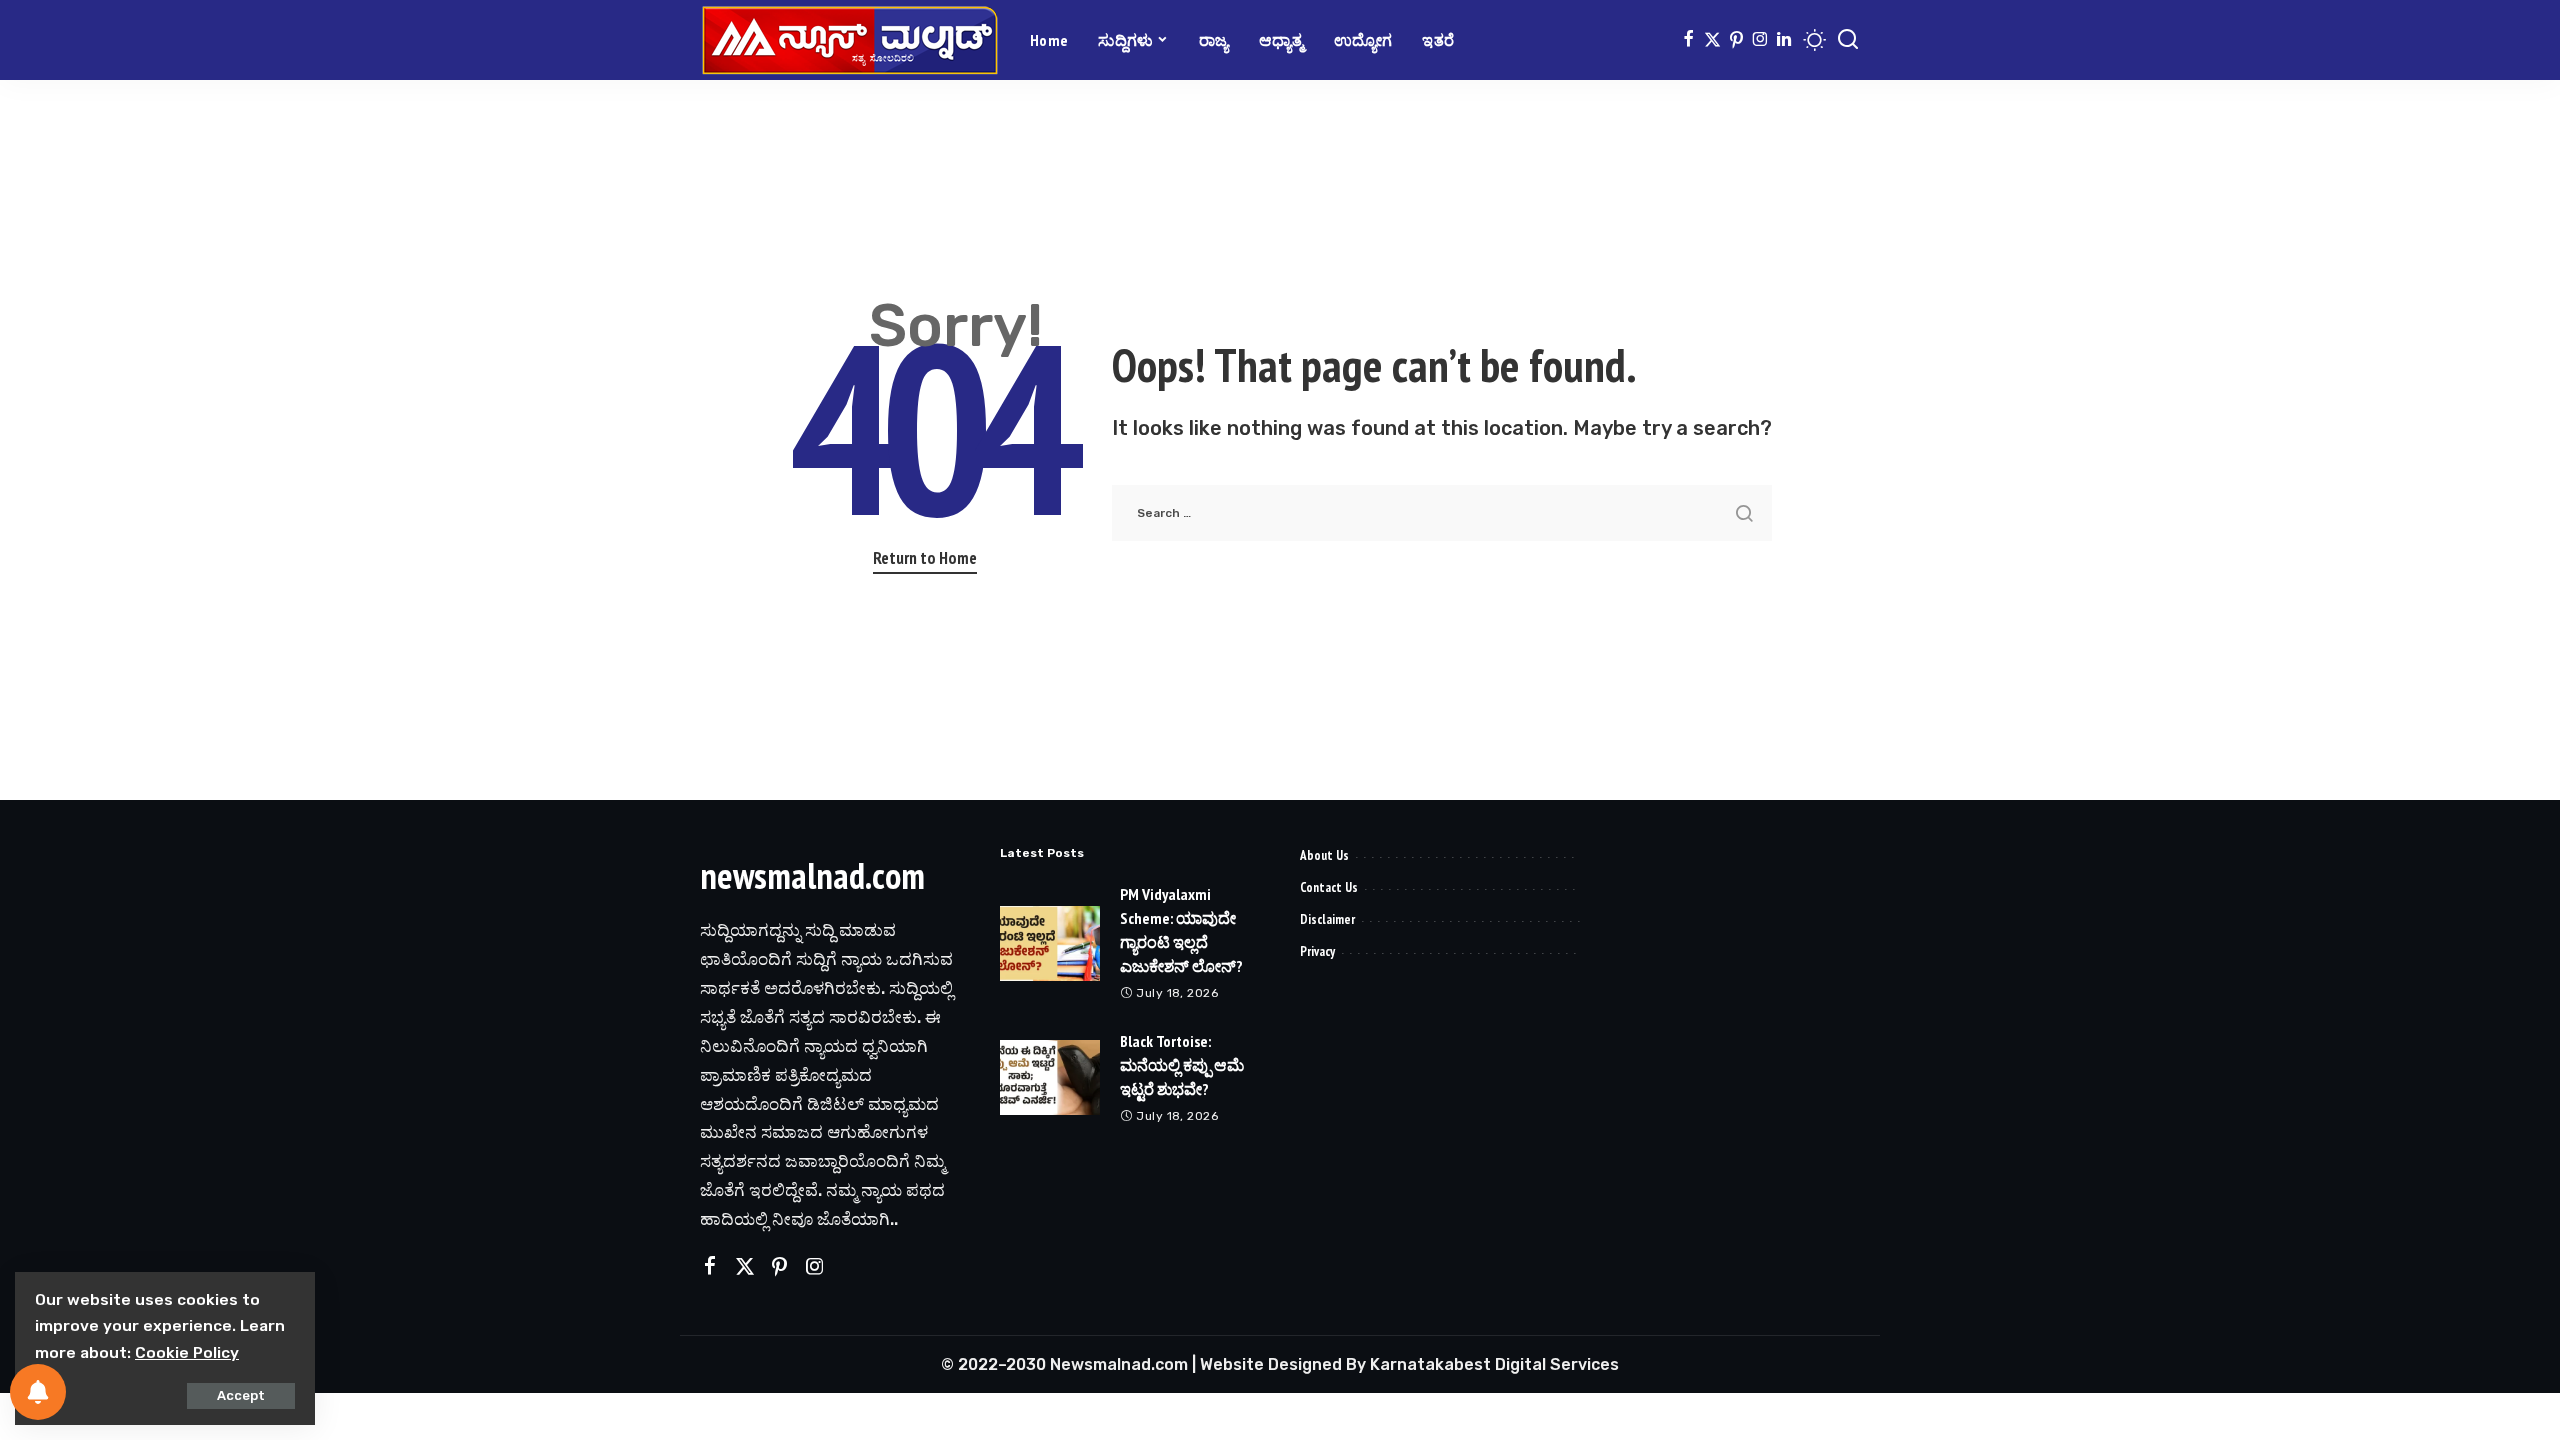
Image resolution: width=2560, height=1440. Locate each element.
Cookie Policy (187, 1353)
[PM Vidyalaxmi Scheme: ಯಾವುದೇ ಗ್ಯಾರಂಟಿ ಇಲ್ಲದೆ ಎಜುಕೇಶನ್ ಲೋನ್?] (1050, 943)
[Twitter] (1712, 40)
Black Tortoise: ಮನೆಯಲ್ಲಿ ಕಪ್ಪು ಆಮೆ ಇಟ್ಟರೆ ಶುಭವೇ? (1182, 1065)
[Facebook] (1688, 40)
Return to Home (925, 558)
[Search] (1848, 40)
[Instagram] (1760, 40)
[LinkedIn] (1784, 40)
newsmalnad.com (812, 875)
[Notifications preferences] (38, 1392)
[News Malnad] (850, 40)
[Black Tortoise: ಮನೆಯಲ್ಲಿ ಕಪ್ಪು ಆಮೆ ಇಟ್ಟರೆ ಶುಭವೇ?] (1050, 1077)
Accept (241, 1395)
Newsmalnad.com (1119, 1364)
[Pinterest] (1736, 40)
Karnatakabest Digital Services (1494, 1364)
